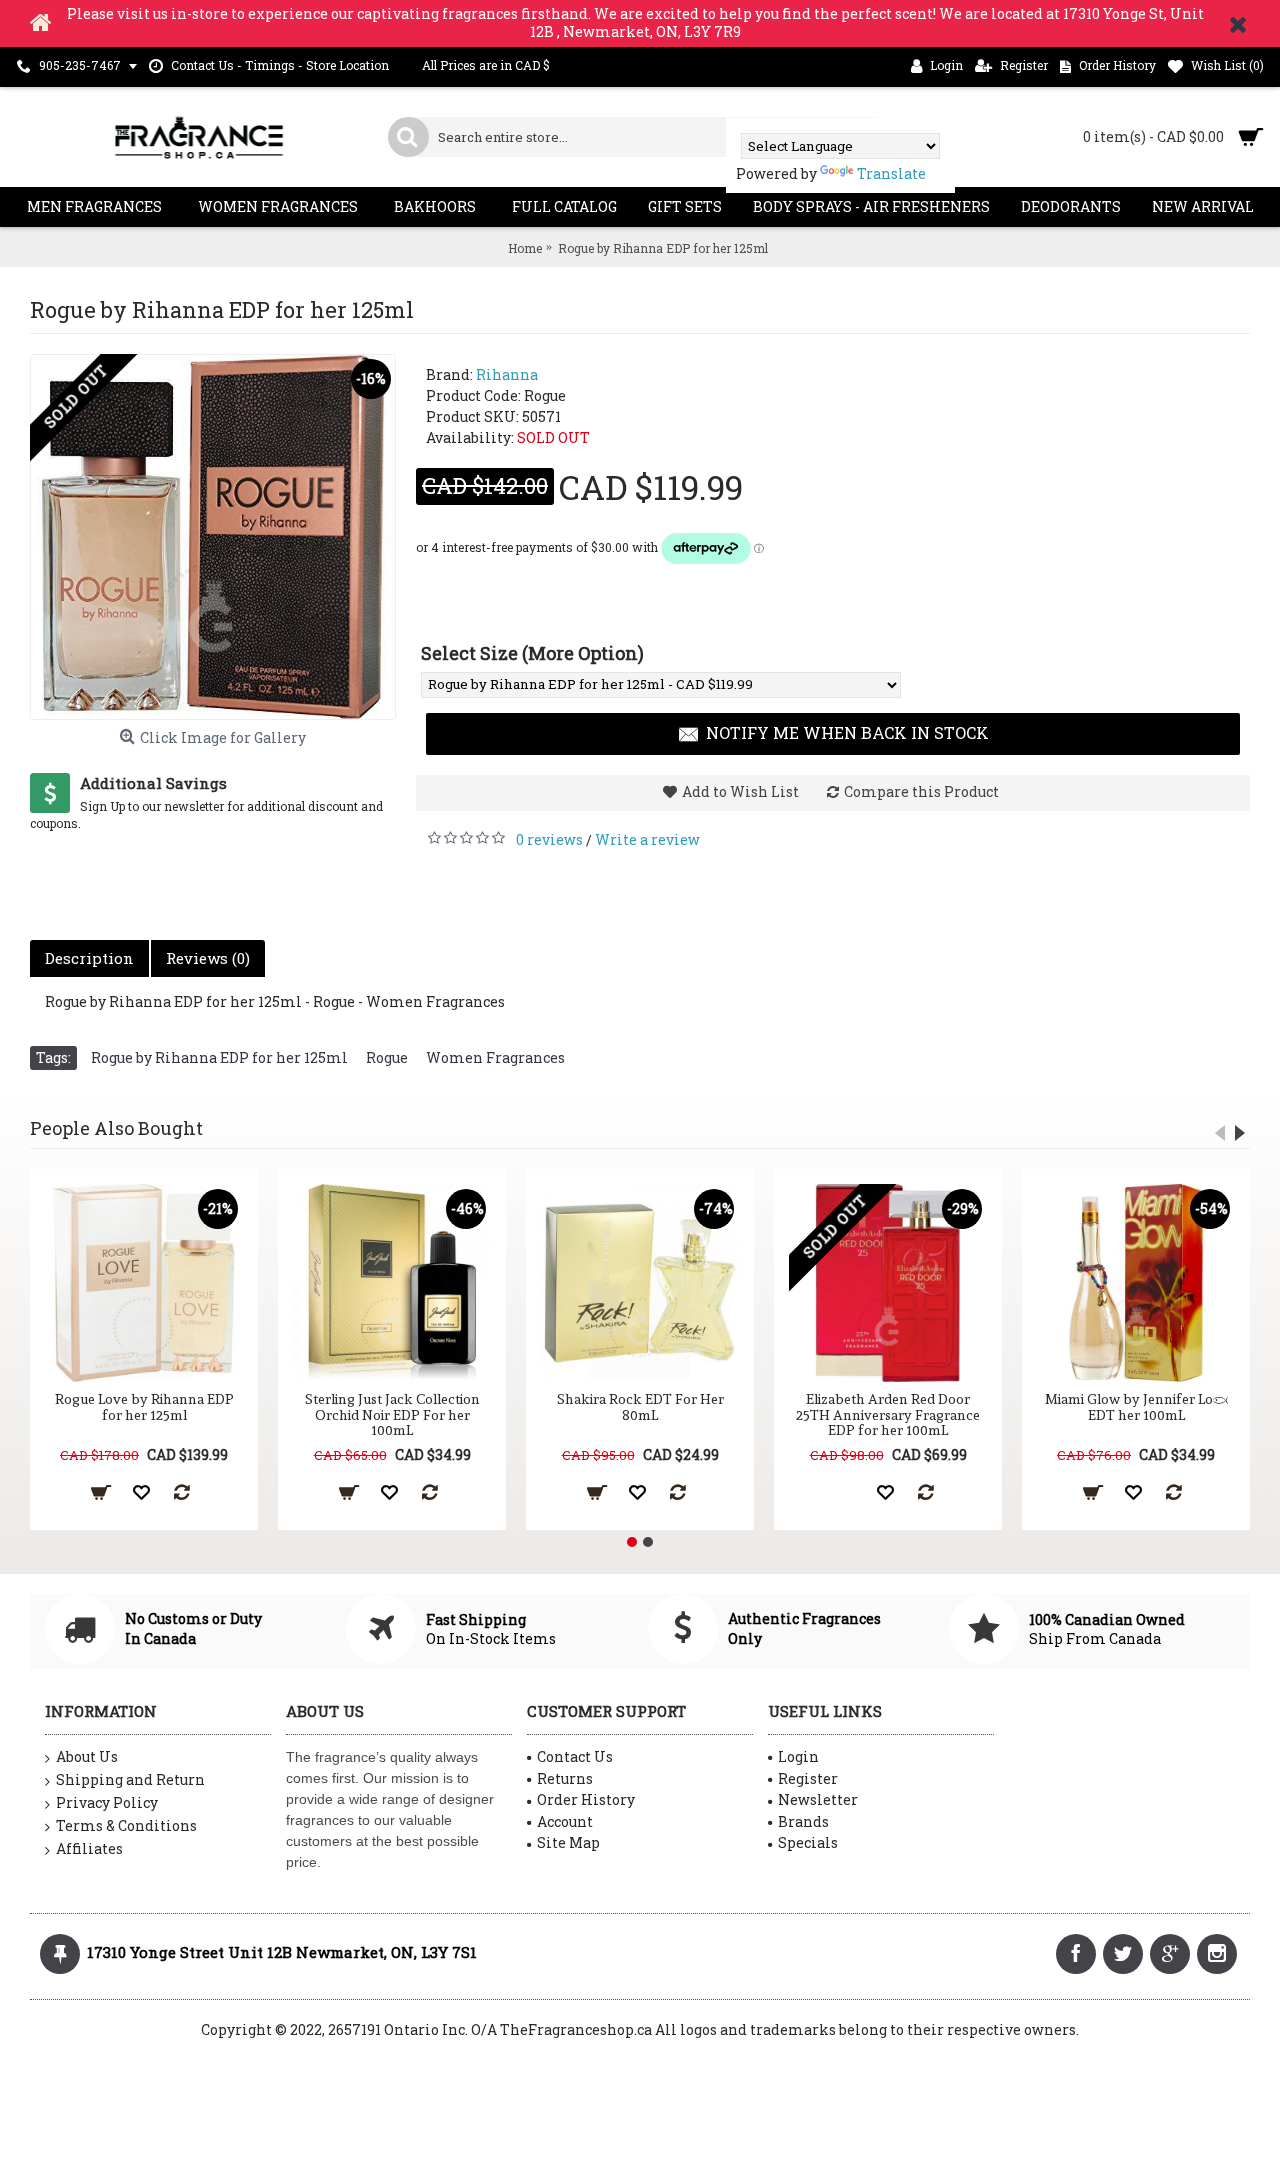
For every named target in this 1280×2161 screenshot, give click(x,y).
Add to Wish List (740, 791)
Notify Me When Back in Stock (847, 732)
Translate (891, 173)
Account (565, 1821)
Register (808, 1778)
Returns (565, 1778)
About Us (87, 1756)
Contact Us (575, 1756)
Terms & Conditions (126, 1825)
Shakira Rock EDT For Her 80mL (640, 1406)
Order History (586, 1799)
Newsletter (818, 1799)
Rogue (387, 1057)
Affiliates (89, 1848)
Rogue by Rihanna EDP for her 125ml (219, 1057)
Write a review (647, 839)
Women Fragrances (495, 1057)
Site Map (568, 1842)
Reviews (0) (208, 958)
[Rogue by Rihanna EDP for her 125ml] (213, 537)
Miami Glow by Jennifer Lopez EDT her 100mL (1136, 1406)
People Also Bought (116, 1128)
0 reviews (549, 839)
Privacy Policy (107, 1802)
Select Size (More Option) (532, 653)
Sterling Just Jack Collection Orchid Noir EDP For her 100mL (392, 1414)
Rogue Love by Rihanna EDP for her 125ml (144, 1406)
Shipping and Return (130, 1779)
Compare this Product (921, 791)
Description (89, 958)
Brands (803, 1821)
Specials (808, 1842)
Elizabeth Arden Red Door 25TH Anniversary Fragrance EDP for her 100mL (888, 1414)
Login (798, 1756)
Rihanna (507, 374)
